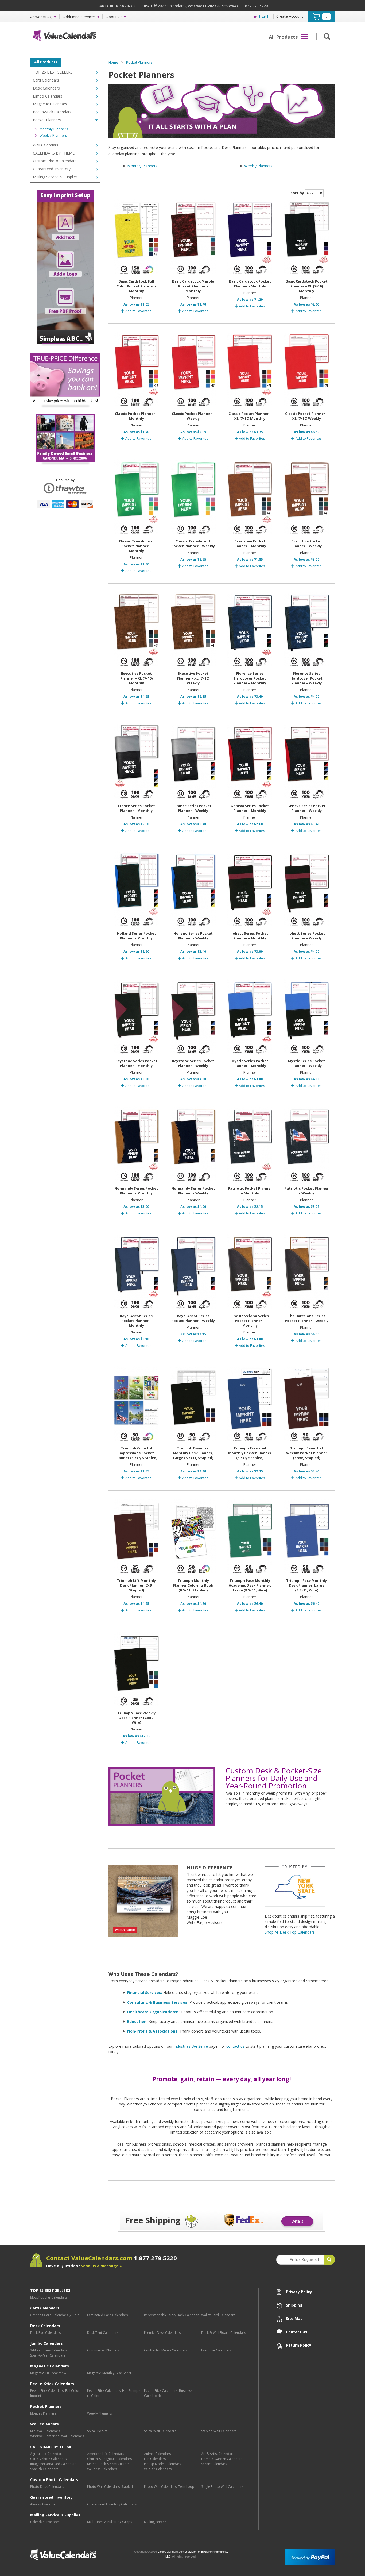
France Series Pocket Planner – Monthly (136, 808)
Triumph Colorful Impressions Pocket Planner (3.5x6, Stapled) (136, 1453)
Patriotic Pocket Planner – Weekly (307, 1191)
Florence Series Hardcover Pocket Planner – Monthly (250, 678)
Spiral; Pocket (97, 2431)
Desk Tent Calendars (103, 2333)
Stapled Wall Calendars (219, 2431)
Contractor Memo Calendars (166, 2350)
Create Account (290, 16)
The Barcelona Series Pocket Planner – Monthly (250, 1321)
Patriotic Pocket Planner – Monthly (250, 1191)
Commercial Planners (103, 2350)
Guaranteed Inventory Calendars (112, 2504)
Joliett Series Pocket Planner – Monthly (250, 936)
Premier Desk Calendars (162, 2333)
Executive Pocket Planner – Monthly (250, 543)
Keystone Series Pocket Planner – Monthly (136, 1063)
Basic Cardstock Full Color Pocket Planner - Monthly (136, 286)
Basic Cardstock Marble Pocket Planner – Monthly (193, 286)
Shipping (294, 2305)
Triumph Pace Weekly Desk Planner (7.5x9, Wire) (136, 1718)
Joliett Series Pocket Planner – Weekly (307, 936)
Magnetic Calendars (50, 104)
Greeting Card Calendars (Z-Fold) (55, 2315)
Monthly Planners (142, 166)
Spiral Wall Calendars (160, 2431)
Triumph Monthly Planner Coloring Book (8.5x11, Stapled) (193, 1585)
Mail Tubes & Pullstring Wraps (110, 2522)
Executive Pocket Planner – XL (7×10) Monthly (136, 678)
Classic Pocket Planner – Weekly (193, 416)
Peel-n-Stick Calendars (52, 112)
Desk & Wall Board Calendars (224, 2333)
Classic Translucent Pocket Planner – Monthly (136, 546)
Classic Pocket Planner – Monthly (136, 416)
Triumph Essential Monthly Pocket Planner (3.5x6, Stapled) (250, 1453)
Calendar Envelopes (45, 2522)
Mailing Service (155, 2522)
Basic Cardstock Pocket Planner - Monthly (250, 284)
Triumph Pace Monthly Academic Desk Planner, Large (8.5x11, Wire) (250, 1585)
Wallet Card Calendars (218, 2315)
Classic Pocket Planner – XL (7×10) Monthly (250, 416)
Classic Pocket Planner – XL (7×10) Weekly (306, 416)
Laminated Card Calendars (107, 2315)
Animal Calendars (157, 2454)
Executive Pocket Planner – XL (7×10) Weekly (193, 678)
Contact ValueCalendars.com (112, 2258)
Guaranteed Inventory (52, 169)
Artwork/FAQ (41, 17)
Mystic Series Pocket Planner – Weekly (306, 1063)
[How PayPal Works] (310, 2557)
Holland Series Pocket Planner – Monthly (136, 936)
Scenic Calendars (214, 2464)
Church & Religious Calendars (109, 2459)
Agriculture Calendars (47, 2454)
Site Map (294, 2318)
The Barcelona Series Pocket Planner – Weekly (307, 1318)
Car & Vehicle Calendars (48, 2459)
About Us (114, 17)
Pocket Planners (139, 62)
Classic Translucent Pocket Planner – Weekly (193, 543)
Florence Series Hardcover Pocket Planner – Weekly (306, 678)
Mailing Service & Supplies (55, 177)
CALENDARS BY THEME (54, 153)
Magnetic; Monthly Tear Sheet (109, 2373)
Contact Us (297, 2332)
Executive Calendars (216, 2350)
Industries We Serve (191, 2046)
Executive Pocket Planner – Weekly (307, 543)
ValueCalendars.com (80, 2555)
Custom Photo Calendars (55, 161)
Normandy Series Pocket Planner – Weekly (193, 1191)
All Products (46, 62)
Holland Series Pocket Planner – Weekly (193, 936)
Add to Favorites (138, 311)
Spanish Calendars (44, 2469)
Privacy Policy (299, 2292)
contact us (235, 2046)
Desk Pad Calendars (45, 2333)
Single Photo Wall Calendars (222, 2487)
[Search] (326, 36)
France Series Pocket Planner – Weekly (193, 808)
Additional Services (79, 17)
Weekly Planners (258, 166)
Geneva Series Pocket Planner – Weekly (306, 808)
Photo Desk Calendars (47, 2487)
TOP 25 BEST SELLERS (53, 72)
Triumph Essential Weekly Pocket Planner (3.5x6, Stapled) (307, 1453)
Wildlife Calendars (158, 2469)
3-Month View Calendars (48, 2350)
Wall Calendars (46, 145)
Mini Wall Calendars (45, 2431)
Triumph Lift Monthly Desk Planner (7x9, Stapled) (136, 1585)
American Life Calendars (106, 2454)
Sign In (265, 16)
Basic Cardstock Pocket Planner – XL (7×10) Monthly (307, 286)
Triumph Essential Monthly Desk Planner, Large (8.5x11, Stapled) (193, 1453)
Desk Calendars (46, 88)
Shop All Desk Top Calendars (290, 1932)
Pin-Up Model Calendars (162, 2464)
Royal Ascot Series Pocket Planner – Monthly (136, 1321)
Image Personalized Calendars (53, 2464)
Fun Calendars (155, 2459)
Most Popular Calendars (48, 2297)
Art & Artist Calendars (218, 2454)
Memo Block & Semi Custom (108, 2464)
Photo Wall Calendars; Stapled (110, 2487)
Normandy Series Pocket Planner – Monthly (136, 1191)
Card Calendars (46, 80)
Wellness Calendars (102, 2469)
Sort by (297, 193)
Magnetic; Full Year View (48, 2373)
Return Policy (299, 2345)
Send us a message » (101, 2266)
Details (297, 2221)
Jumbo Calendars (48, 96)
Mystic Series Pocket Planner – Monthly (250, 1063)
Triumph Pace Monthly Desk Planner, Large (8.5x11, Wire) (306, 1585)
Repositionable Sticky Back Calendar (171, 2315)
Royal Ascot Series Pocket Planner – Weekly (193, 1318)
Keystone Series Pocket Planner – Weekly (193, 1063)
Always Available (43, 2504)
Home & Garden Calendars (222, 2459)
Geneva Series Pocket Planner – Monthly (250, 808)
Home (113, 62)
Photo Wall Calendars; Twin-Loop (169, 2487)
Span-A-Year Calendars (48, 2355)
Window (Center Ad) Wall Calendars (57, 2436)
